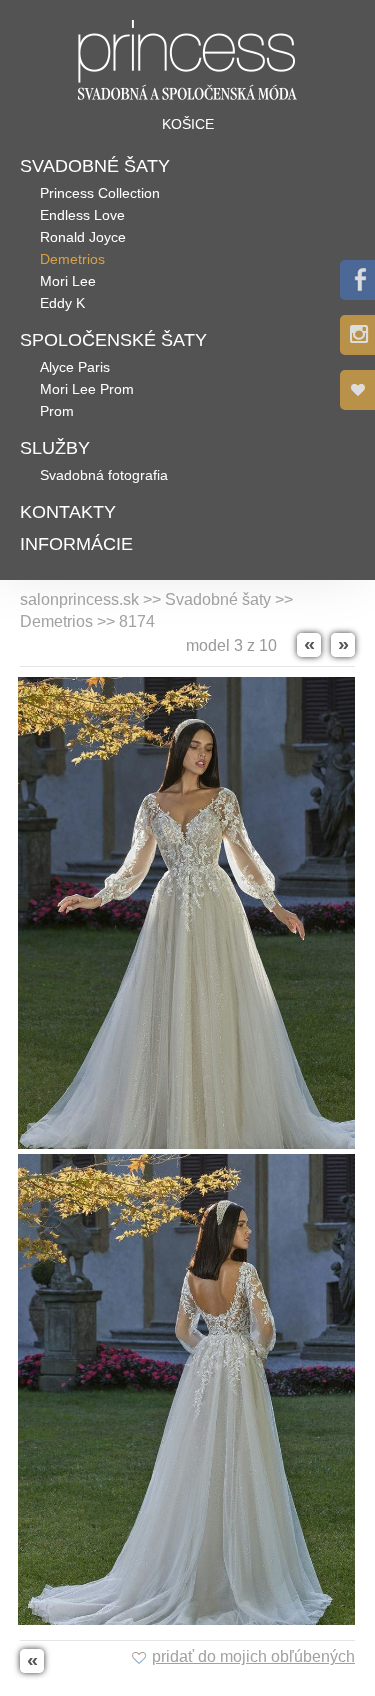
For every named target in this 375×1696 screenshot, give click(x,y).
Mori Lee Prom (87, 389)
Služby (55, 448)
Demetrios (72, 259)
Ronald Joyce (83, 237)
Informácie (76, 544)
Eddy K (62, 303)
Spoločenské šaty (113, 340)
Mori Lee (68, 281)
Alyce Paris (75, 367)
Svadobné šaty (95, 166)
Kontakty (68, 512)
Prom (57, 411)
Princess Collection (100, 193)
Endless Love (82, 215)
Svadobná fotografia (104, 475)
